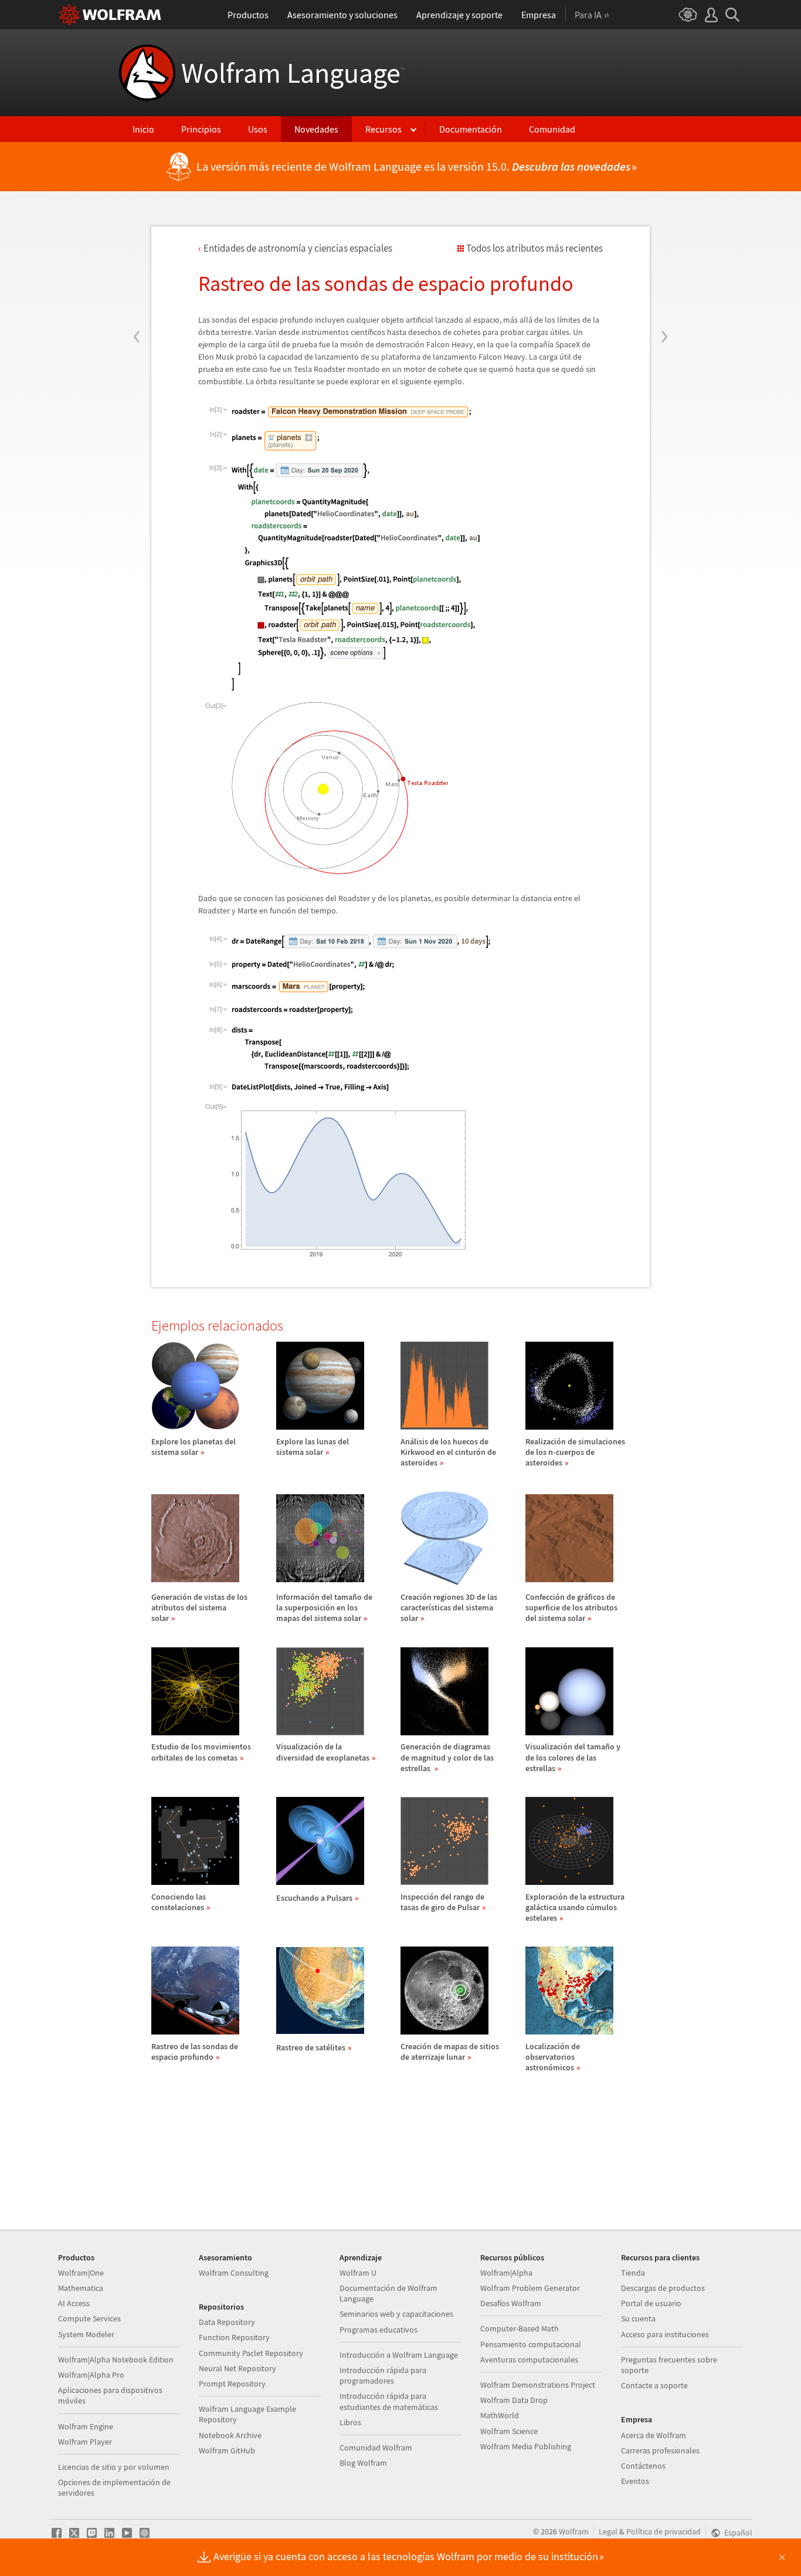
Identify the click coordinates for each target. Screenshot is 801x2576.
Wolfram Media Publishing (526, 2446)
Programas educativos (379, 2330)
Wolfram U (358, 2273)
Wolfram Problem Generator (530, 2288)
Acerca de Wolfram (654, 2435)
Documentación (471, 129)
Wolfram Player (85, 2442)
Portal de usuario (651, 2303)
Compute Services (89, 2318)
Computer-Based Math (520, 2328)
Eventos (635, 2481)
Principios (201, 129)
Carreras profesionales (660, 2450)
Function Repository (234, 2337)
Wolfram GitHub (227, 2450)
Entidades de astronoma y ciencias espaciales (298, 248)
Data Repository (227, 2322)
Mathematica (81, 2288)
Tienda (633, 2273)
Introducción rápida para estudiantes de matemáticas (389, 2401)
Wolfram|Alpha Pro (91, 2375)
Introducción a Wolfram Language (399, 2355)
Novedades (316, 129)
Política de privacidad (663, 2531)
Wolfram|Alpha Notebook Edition (116, 2360)
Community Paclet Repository (251, 2353)
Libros (350, 2422)
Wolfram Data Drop (514, 2400)
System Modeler (86, 2334)
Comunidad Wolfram (376, 2448)
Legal (608, 2531)
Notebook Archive (230, 2435)
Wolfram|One (81, 2273)
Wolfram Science (509, 2431)
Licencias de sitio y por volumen (114, 2467)
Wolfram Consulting (234, 2273)
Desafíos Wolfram (511, 2303)
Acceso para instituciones (665, 2334)
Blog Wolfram (363, 2463)
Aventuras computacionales (529, 2360)
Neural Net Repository (237, 2368)
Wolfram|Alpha (506, 2273)
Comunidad (552, 129)
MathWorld (500, 2415)
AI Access (74, 2303)
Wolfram (574, 2531)
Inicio (143, 129)
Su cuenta (638, 2318)
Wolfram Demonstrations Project (538, 2385)
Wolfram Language (293, 73)
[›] (664, 266)
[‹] (137, 266)
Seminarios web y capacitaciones (396, 2314)
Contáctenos (643, 2466)
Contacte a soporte (654, 2385)
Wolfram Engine (86, 2426)
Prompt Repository (232, 2384)
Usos (258, 129)
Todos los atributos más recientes (534, 248)
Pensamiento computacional (531, 2344)
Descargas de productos (663, 2288)
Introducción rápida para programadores (383, 2375)
